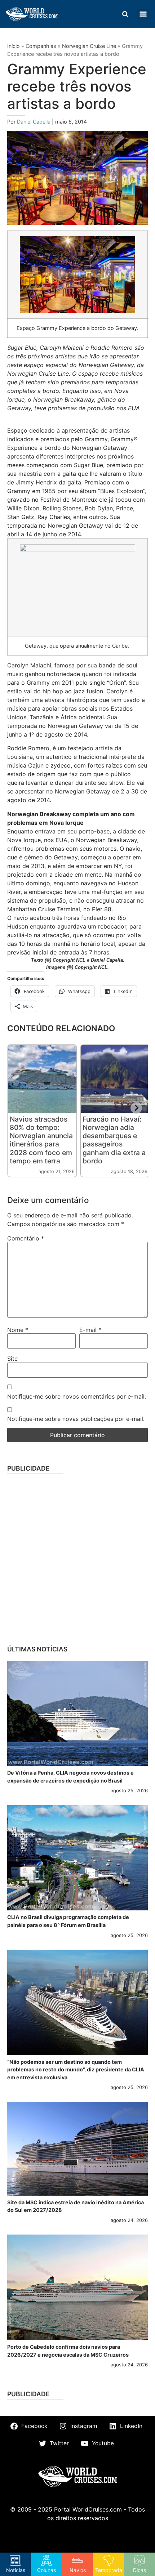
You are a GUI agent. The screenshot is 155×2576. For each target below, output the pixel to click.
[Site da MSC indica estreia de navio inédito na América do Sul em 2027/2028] (77, 2149)
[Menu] (143, 14)
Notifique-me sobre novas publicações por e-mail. (76, 1419)
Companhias (41, 46)
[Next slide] (136, 1108)
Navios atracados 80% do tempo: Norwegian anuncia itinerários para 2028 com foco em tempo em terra (41, 1140)
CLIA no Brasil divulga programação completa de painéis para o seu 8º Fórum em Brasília (68, 1921)
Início (14, 46)
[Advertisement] (77, 1557)
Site (12, 1359)
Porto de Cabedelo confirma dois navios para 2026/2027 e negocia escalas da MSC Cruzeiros (68, 2351)
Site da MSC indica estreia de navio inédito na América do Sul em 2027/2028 (76, 2206)
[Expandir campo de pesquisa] (125, 14)
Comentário (26, 1238)
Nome (18, 1330)
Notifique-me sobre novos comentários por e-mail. (77, 1396)
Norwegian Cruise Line (89, 46)
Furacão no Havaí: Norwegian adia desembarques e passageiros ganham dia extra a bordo (114, 1140)
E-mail (90, 1330)
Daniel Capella (34, 122)
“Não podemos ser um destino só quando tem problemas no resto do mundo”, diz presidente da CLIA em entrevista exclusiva (76, 2070)
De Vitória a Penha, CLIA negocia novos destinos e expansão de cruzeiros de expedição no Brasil (70, 1777)
